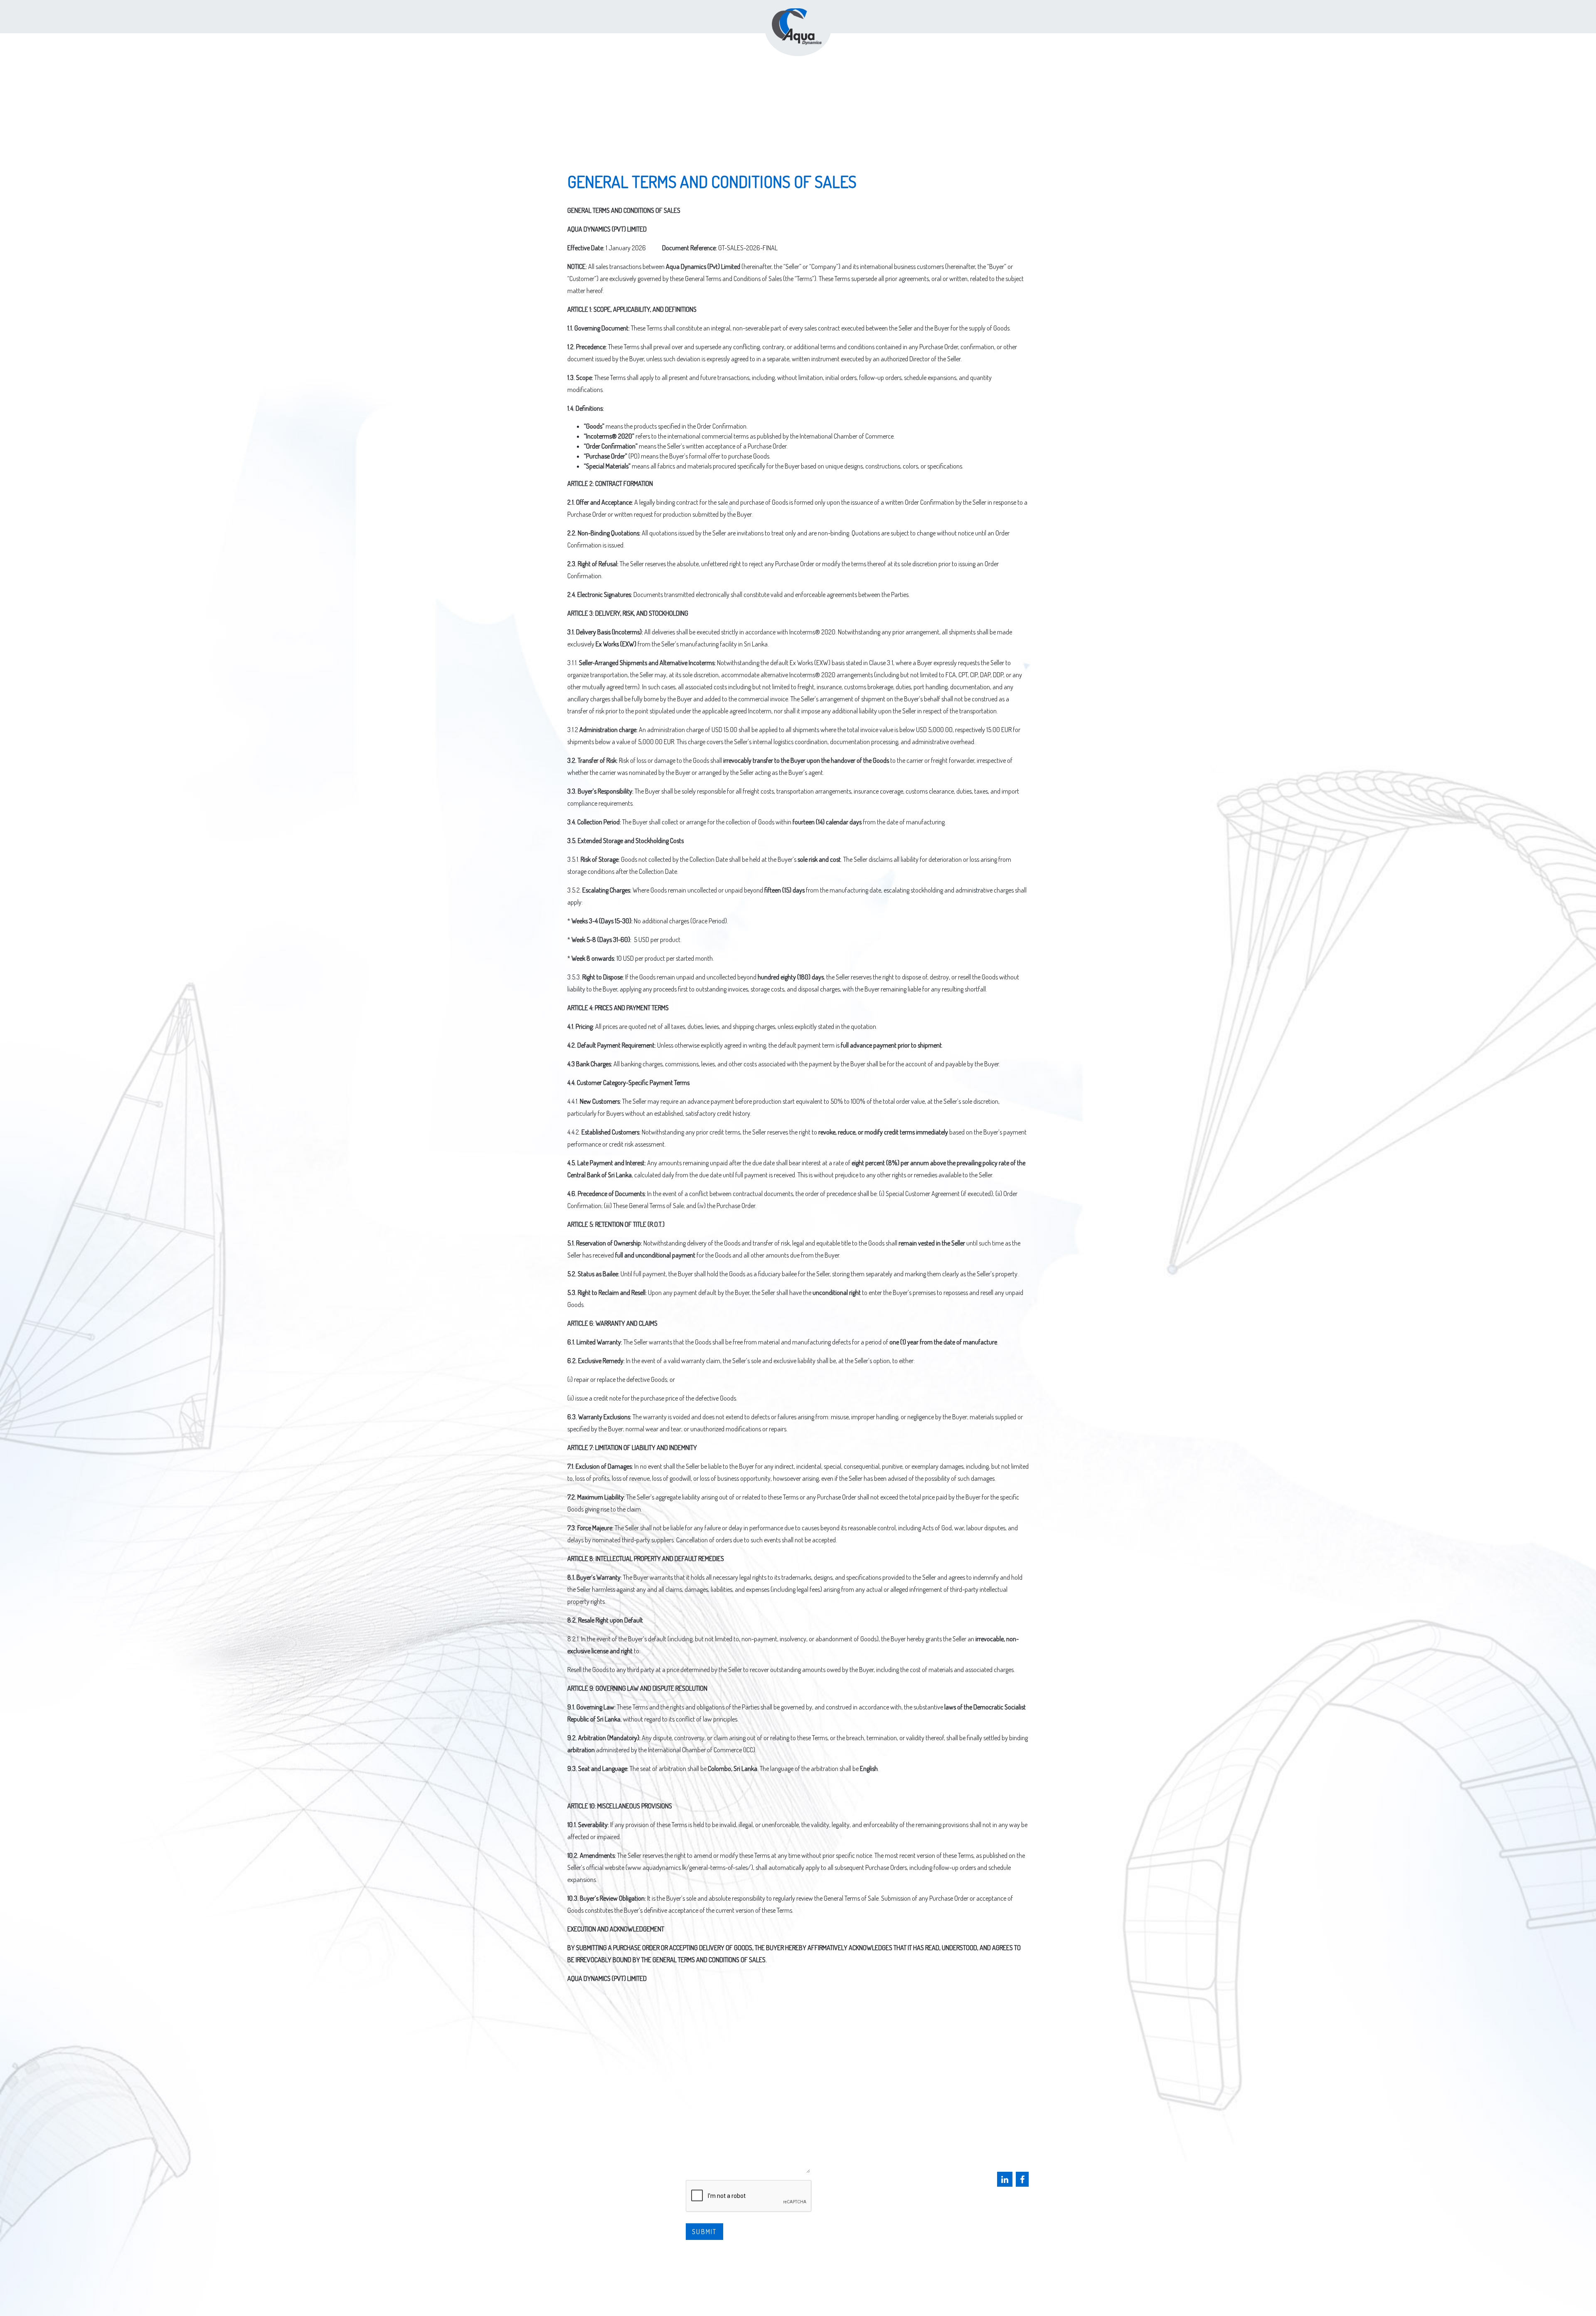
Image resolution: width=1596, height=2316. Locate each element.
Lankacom (867, 2293)
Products (587, 2080)
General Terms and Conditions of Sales (799, 2278)
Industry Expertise (604, 2095)
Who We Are (591, 2110)
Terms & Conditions (799, 2264)
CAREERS (584, 2126)
